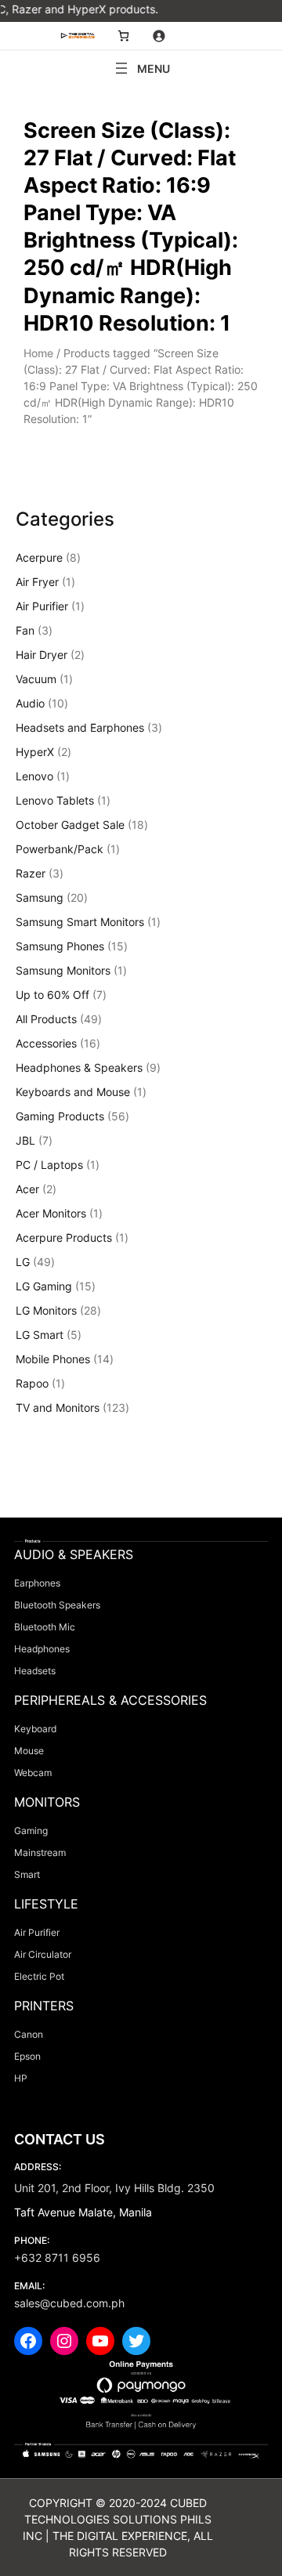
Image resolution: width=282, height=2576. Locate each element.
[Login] (159, 36)
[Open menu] (141, 68)
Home (38, 353)
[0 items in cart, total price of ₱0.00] (123, 36)
